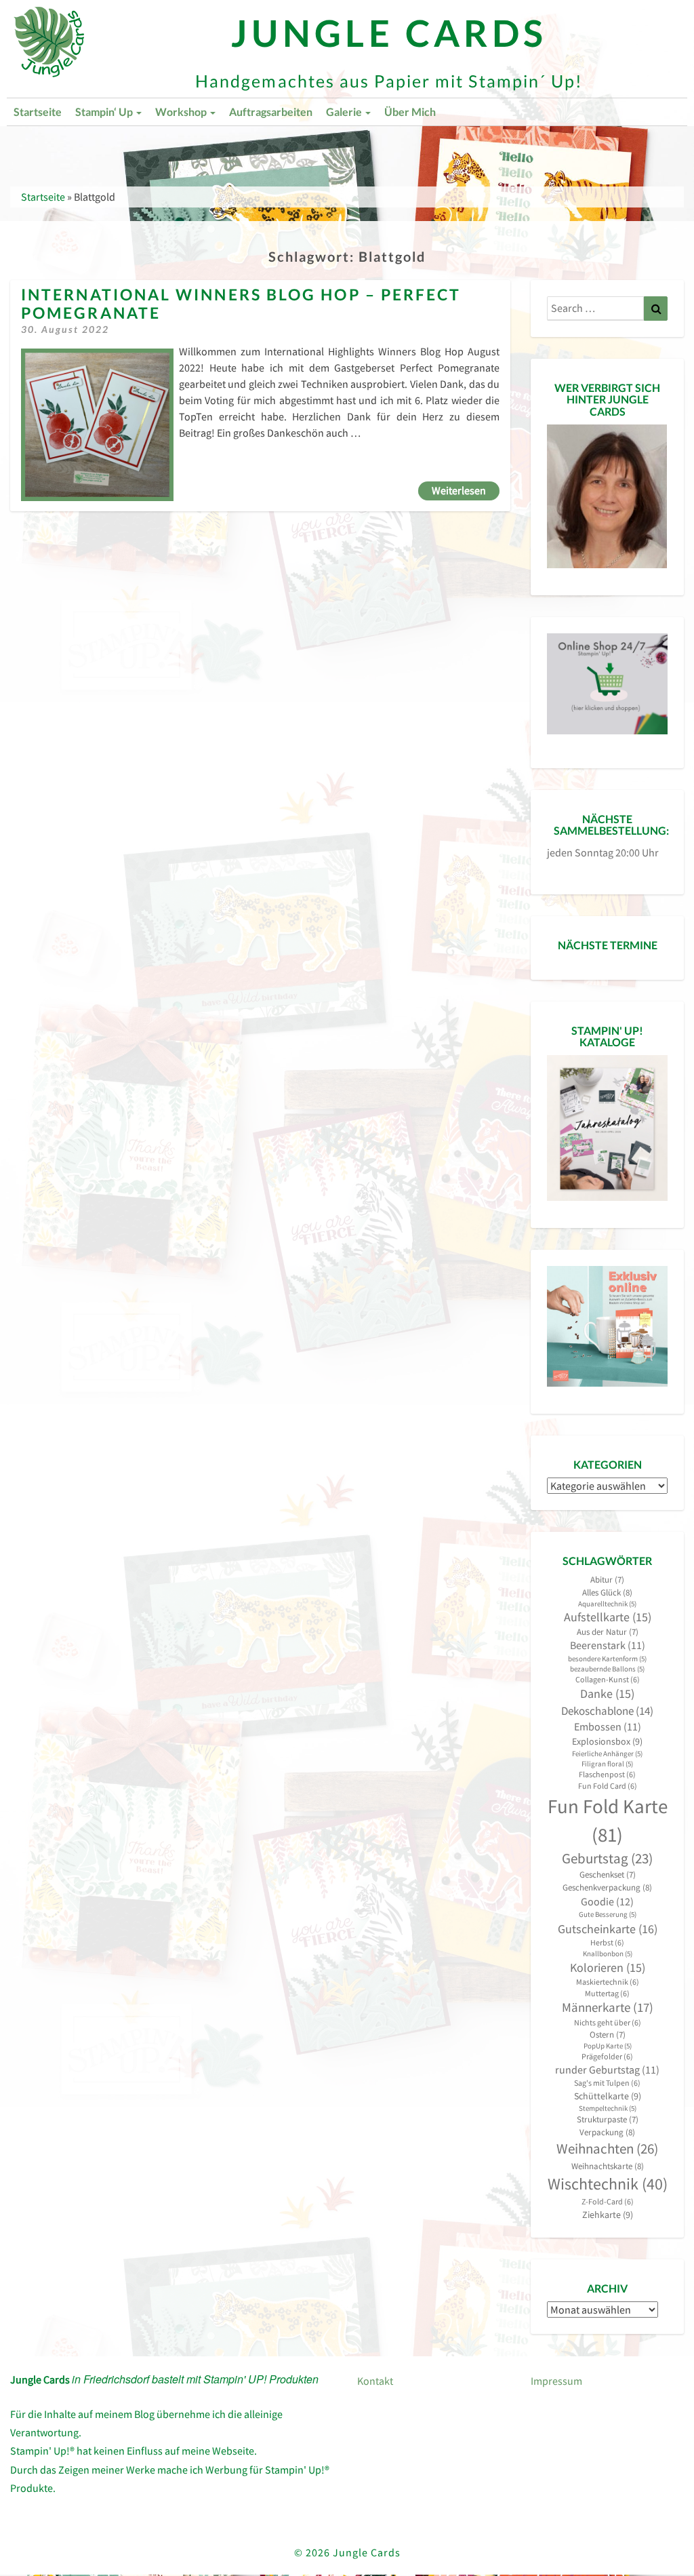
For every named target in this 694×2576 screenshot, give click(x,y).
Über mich (410, 112)
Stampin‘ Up (105, 112)
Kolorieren (608, 1968)
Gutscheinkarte (608, 1929)
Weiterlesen (466, 490)
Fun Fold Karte (608, 1820)
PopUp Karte (608, 2046)
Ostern (608, 2035)
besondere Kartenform (607, 1659)
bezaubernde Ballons (607, 1669)
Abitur (607, 1580)
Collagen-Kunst (608, 1679)
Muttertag (607, 1993)
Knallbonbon (608, 1954)
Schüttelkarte (608, 2096)
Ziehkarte (608, 2215)
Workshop (182, 112)
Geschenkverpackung (607, 1887)
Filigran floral (607, 1764)
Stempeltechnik (608, 2108)
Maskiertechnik (608, 1982)
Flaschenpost (607, 1774)
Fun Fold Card (608, 1786)
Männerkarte (608, 2007)
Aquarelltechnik (607, 1604)
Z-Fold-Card (608, 2201)
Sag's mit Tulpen (607, 2083)
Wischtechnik (608, 2184)
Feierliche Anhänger (607, 1754)
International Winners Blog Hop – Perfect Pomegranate (241, 303)
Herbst (607, 1942)
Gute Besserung (608, 1915)
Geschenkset (608, 1875)
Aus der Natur (608, 1632)
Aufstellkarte (608, 1617)
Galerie (345, 112)
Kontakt (375, 2381)
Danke (607, 1694)
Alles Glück (607, 1592)
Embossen (608, 1727)
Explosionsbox (607, 1741)
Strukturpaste (608, 2119)
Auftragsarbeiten (271, 112)
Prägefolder (607, 2056)
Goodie (607, 1901)
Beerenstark (608, 1645)
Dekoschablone (607, 1711)
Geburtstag (607, 1859)
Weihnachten (607, 2148)
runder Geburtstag (607, 2070)
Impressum (556, 2381)
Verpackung (607, 2132)
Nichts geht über (608, 2022)
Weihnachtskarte (608, 2166)
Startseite (38, 112)
